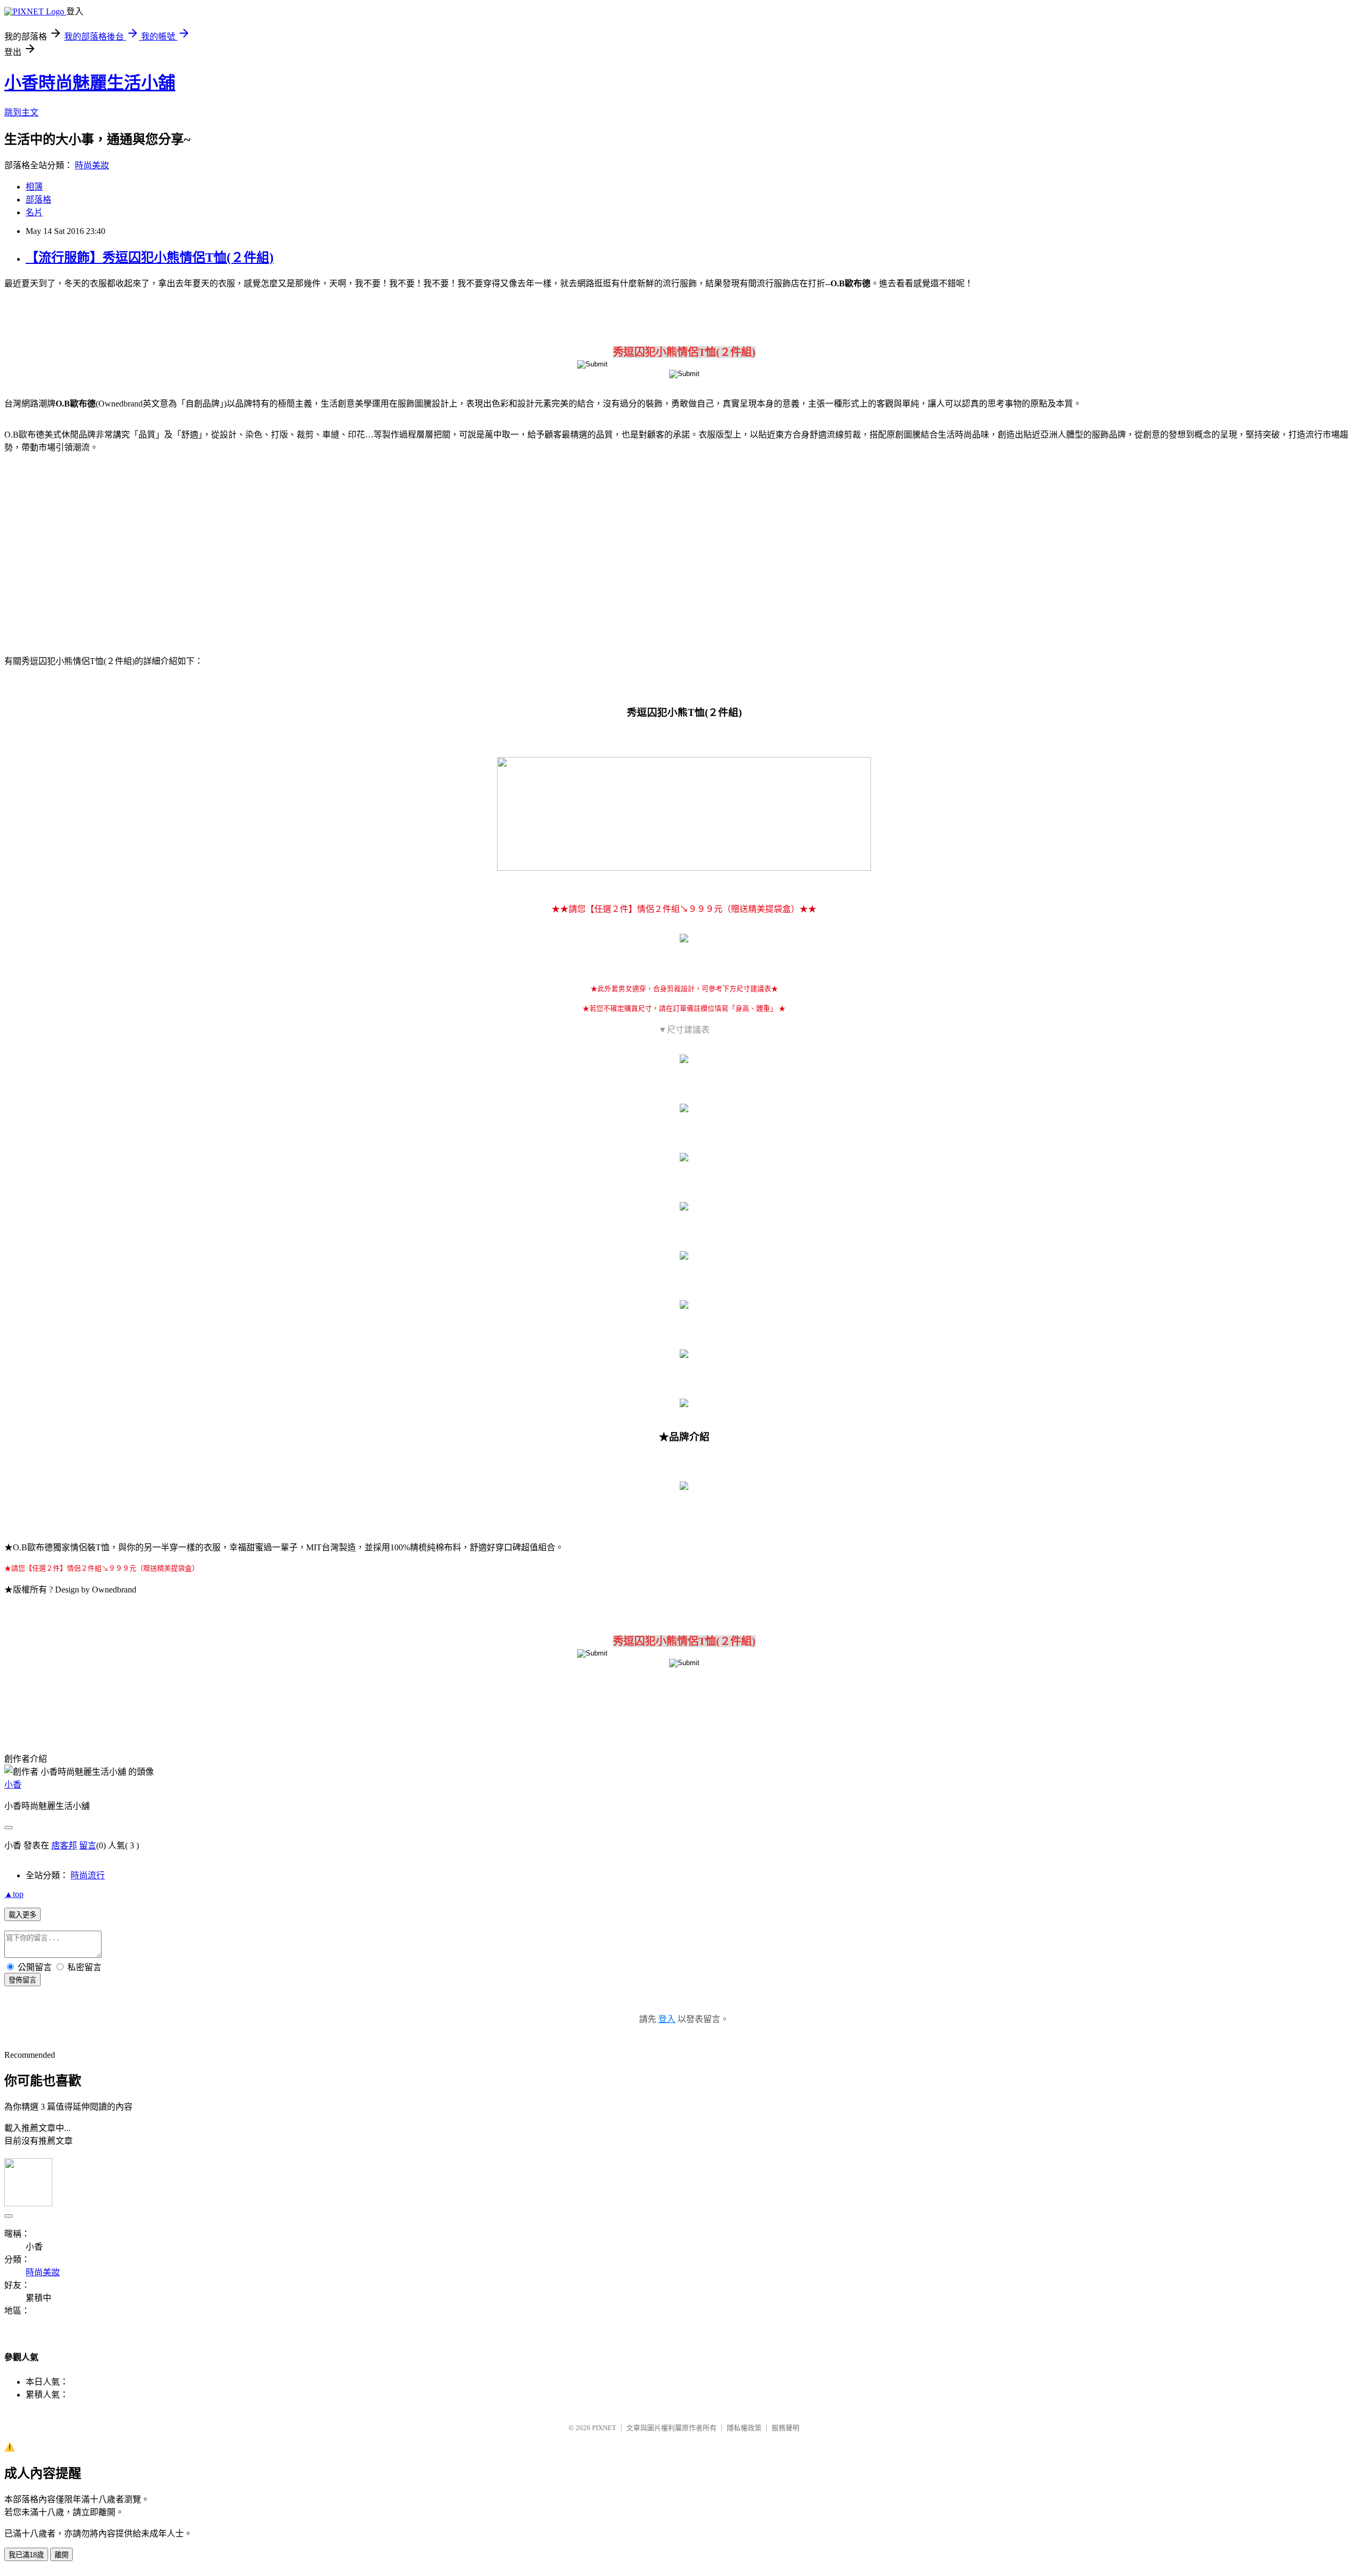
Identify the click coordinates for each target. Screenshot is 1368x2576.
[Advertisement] (96, 548)
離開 (61, 2555)
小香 (13, 1785)
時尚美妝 (92, 165)
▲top (14, 1894)
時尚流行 (88, 1875)
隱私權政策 (744, 2428)
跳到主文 (21, 112)
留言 (88, 1845)
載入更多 (22, 1915)
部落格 (38, 200)
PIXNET (604, 2428)
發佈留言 (22, 1980)
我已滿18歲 (26, 2555)
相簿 (34, 187)
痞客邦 (64, 1845)
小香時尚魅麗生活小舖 (90, 83)
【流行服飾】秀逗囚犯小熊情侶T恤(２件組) (150, 257)
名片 (34, 212)
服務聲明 (786, 2428)
